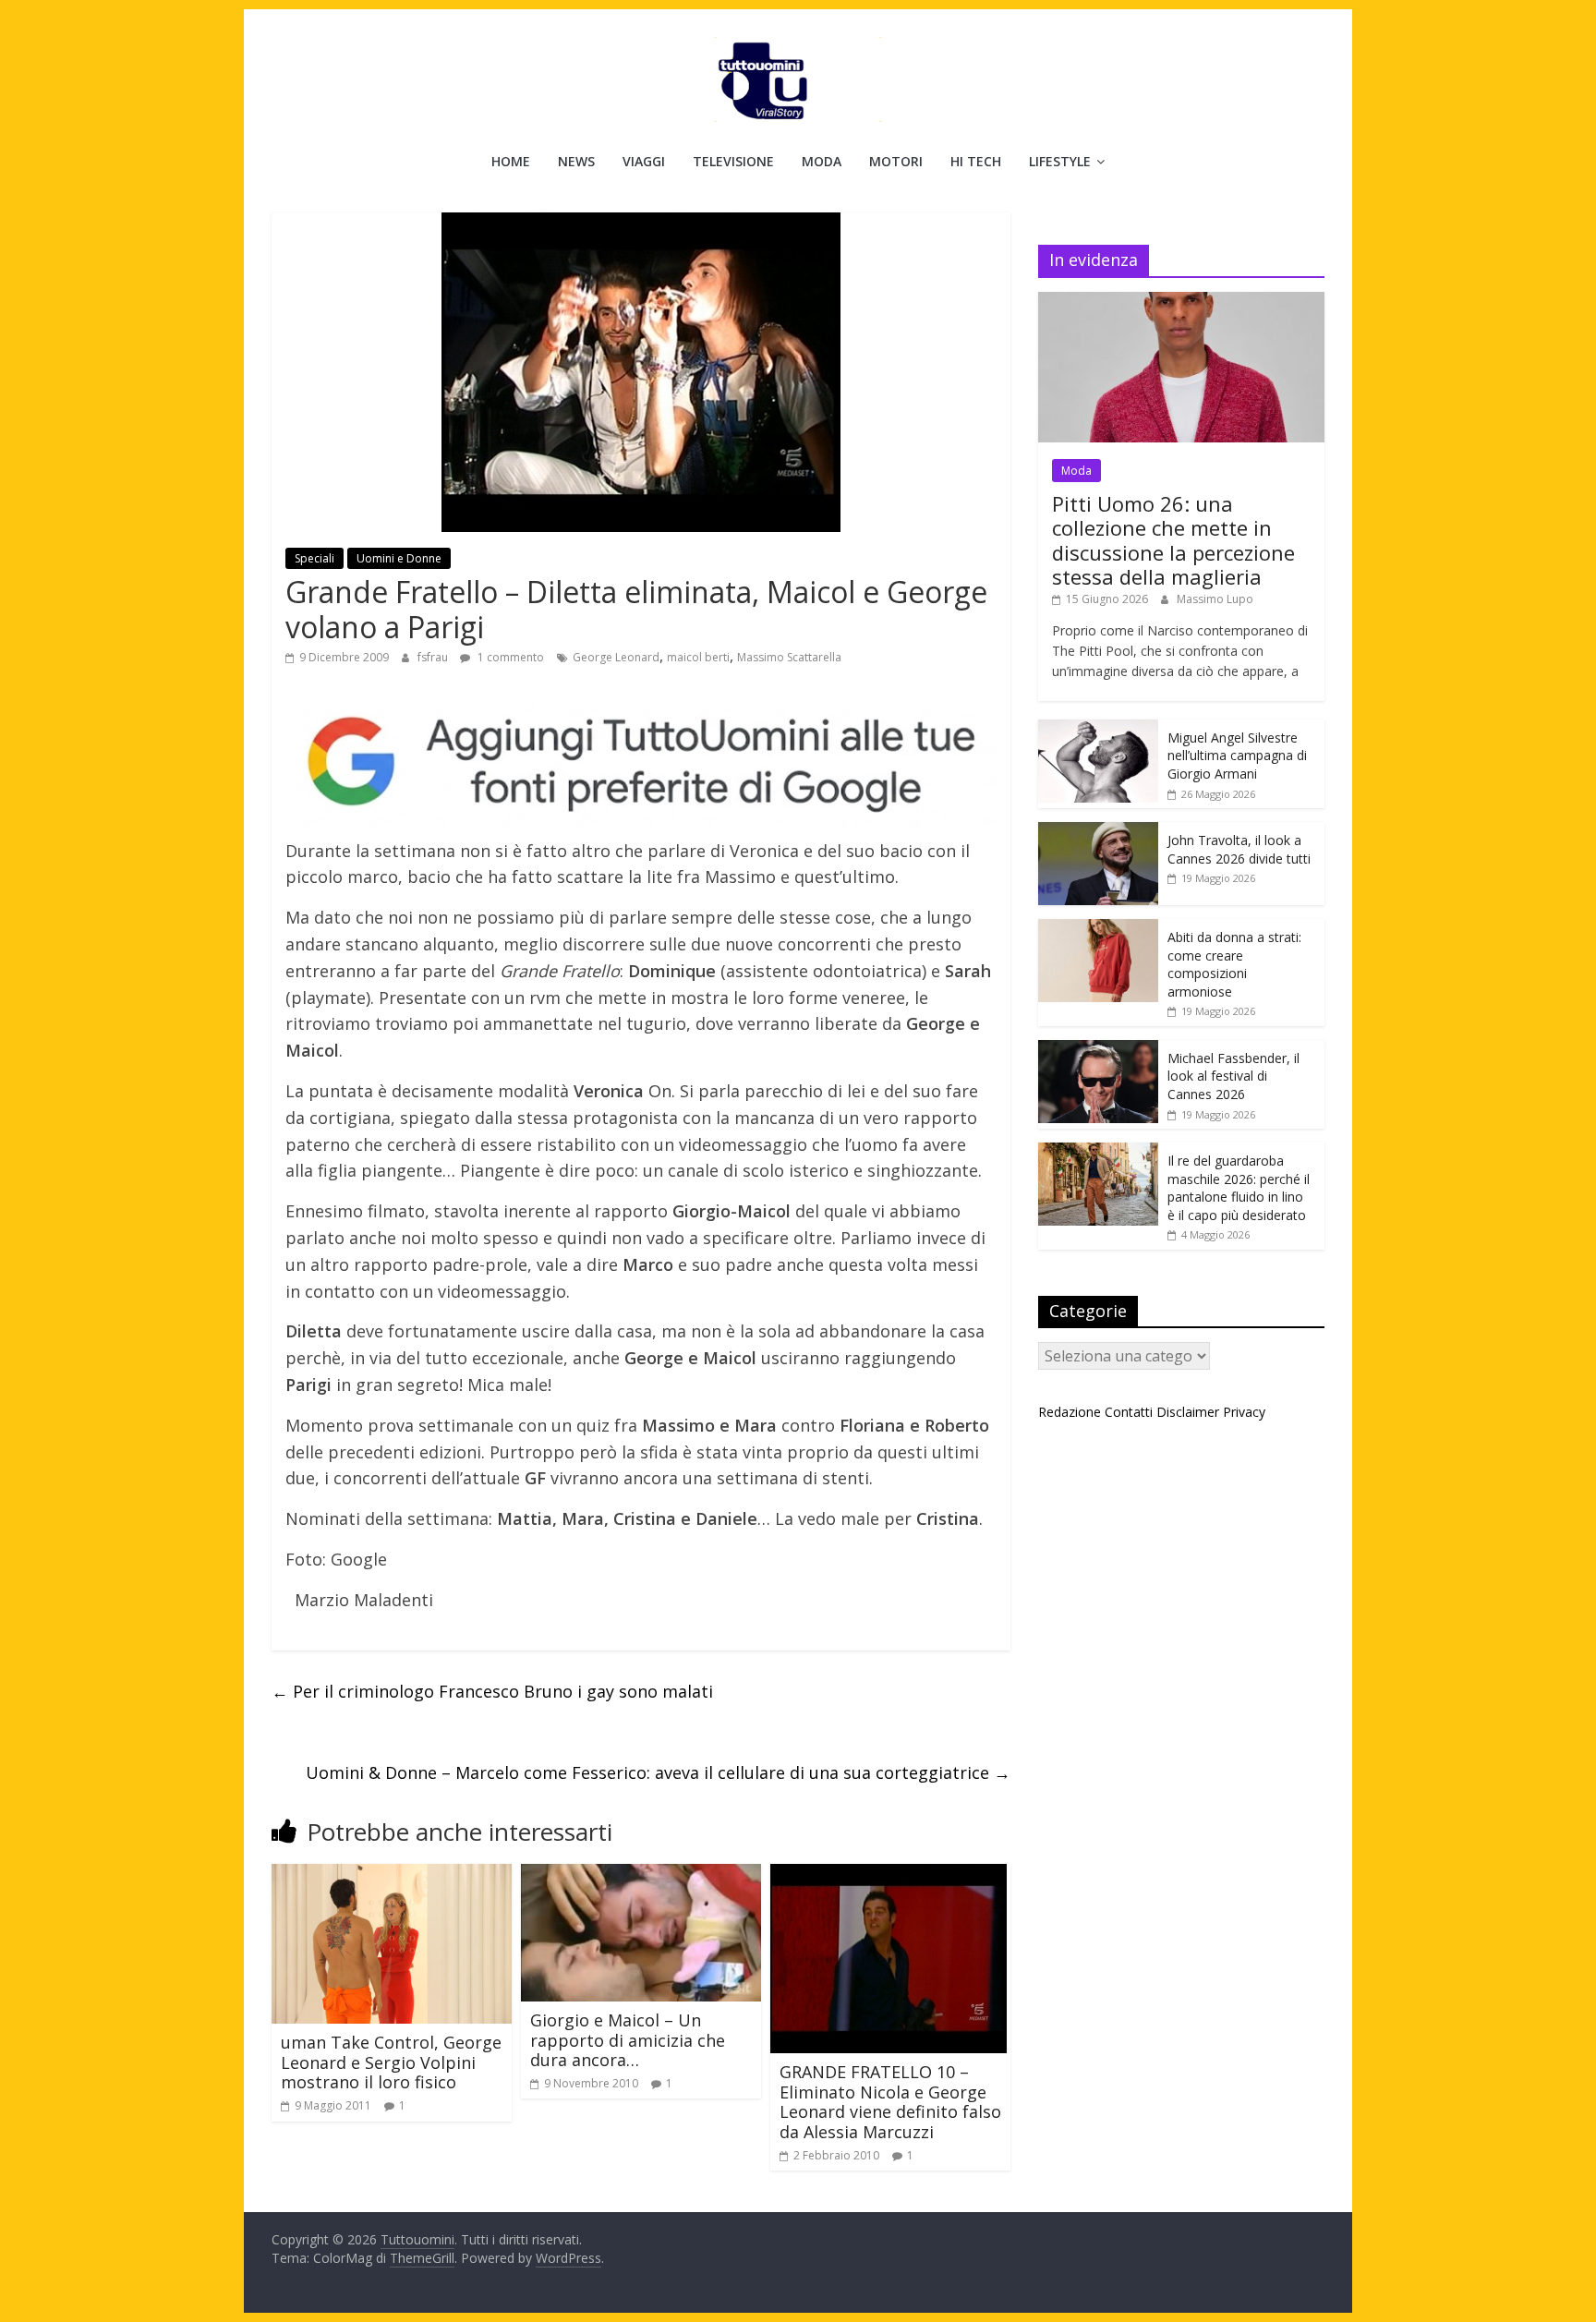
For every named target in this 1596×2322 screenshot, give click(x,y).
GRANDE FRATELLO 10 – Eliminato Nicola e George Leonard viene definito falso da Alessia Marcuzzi (890, 2102)
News (576, 161)
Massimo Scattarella (789, 657)
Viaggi (644, 161)
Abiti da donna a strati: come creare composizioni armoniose (1234, 964)
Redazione (1070, 1412)
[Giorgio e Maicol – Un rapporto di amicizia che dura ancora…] (641, 1875)
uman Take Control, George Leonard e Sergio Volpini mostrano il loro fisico (391, 2062)
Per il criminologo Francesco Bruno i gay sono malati (492, 1691)
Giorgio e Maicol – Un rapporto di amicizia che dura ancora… (628, 2040)
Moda (822, 161)
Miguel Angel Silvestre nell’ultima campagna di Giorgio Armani (1237, 756)
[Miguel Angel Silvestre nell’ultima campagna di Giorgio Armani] (1098, 729)
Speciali (314, 558)
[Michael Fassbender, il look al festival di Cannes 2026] (1098, 1050)
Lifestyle (1060, 161)
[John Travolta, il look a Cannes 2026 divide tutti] (1098, 832)
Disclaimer (1188, 1412)
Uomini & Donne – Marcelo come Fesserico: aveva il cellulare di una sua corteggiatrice (658, 1772)
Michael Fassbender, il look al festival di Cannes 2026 (1233, 1076)
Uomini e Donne (399, 558)
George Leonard (616, 657)
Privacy (1244, 1412)
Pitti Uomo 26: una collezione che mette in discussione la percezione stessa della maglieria (1173, 540)
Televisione (733, 161)
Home (511, 161)
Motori (896, 161)
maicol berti (698, 657)
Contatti (1129, 1412)
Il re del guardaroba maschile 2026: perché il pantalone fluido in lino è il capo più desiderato (1239, 1188)
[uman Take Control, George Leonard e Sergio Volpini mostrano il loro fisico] (392, 1875)
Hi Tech (976, 161)
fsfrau (434, 657)
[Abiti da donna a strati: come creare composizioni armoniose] (1098, 929)
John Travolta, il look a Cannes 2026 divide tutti (1239, 849)
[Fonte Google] (641, 762)
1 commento (509, 657)
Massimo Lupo (1215, 599)
